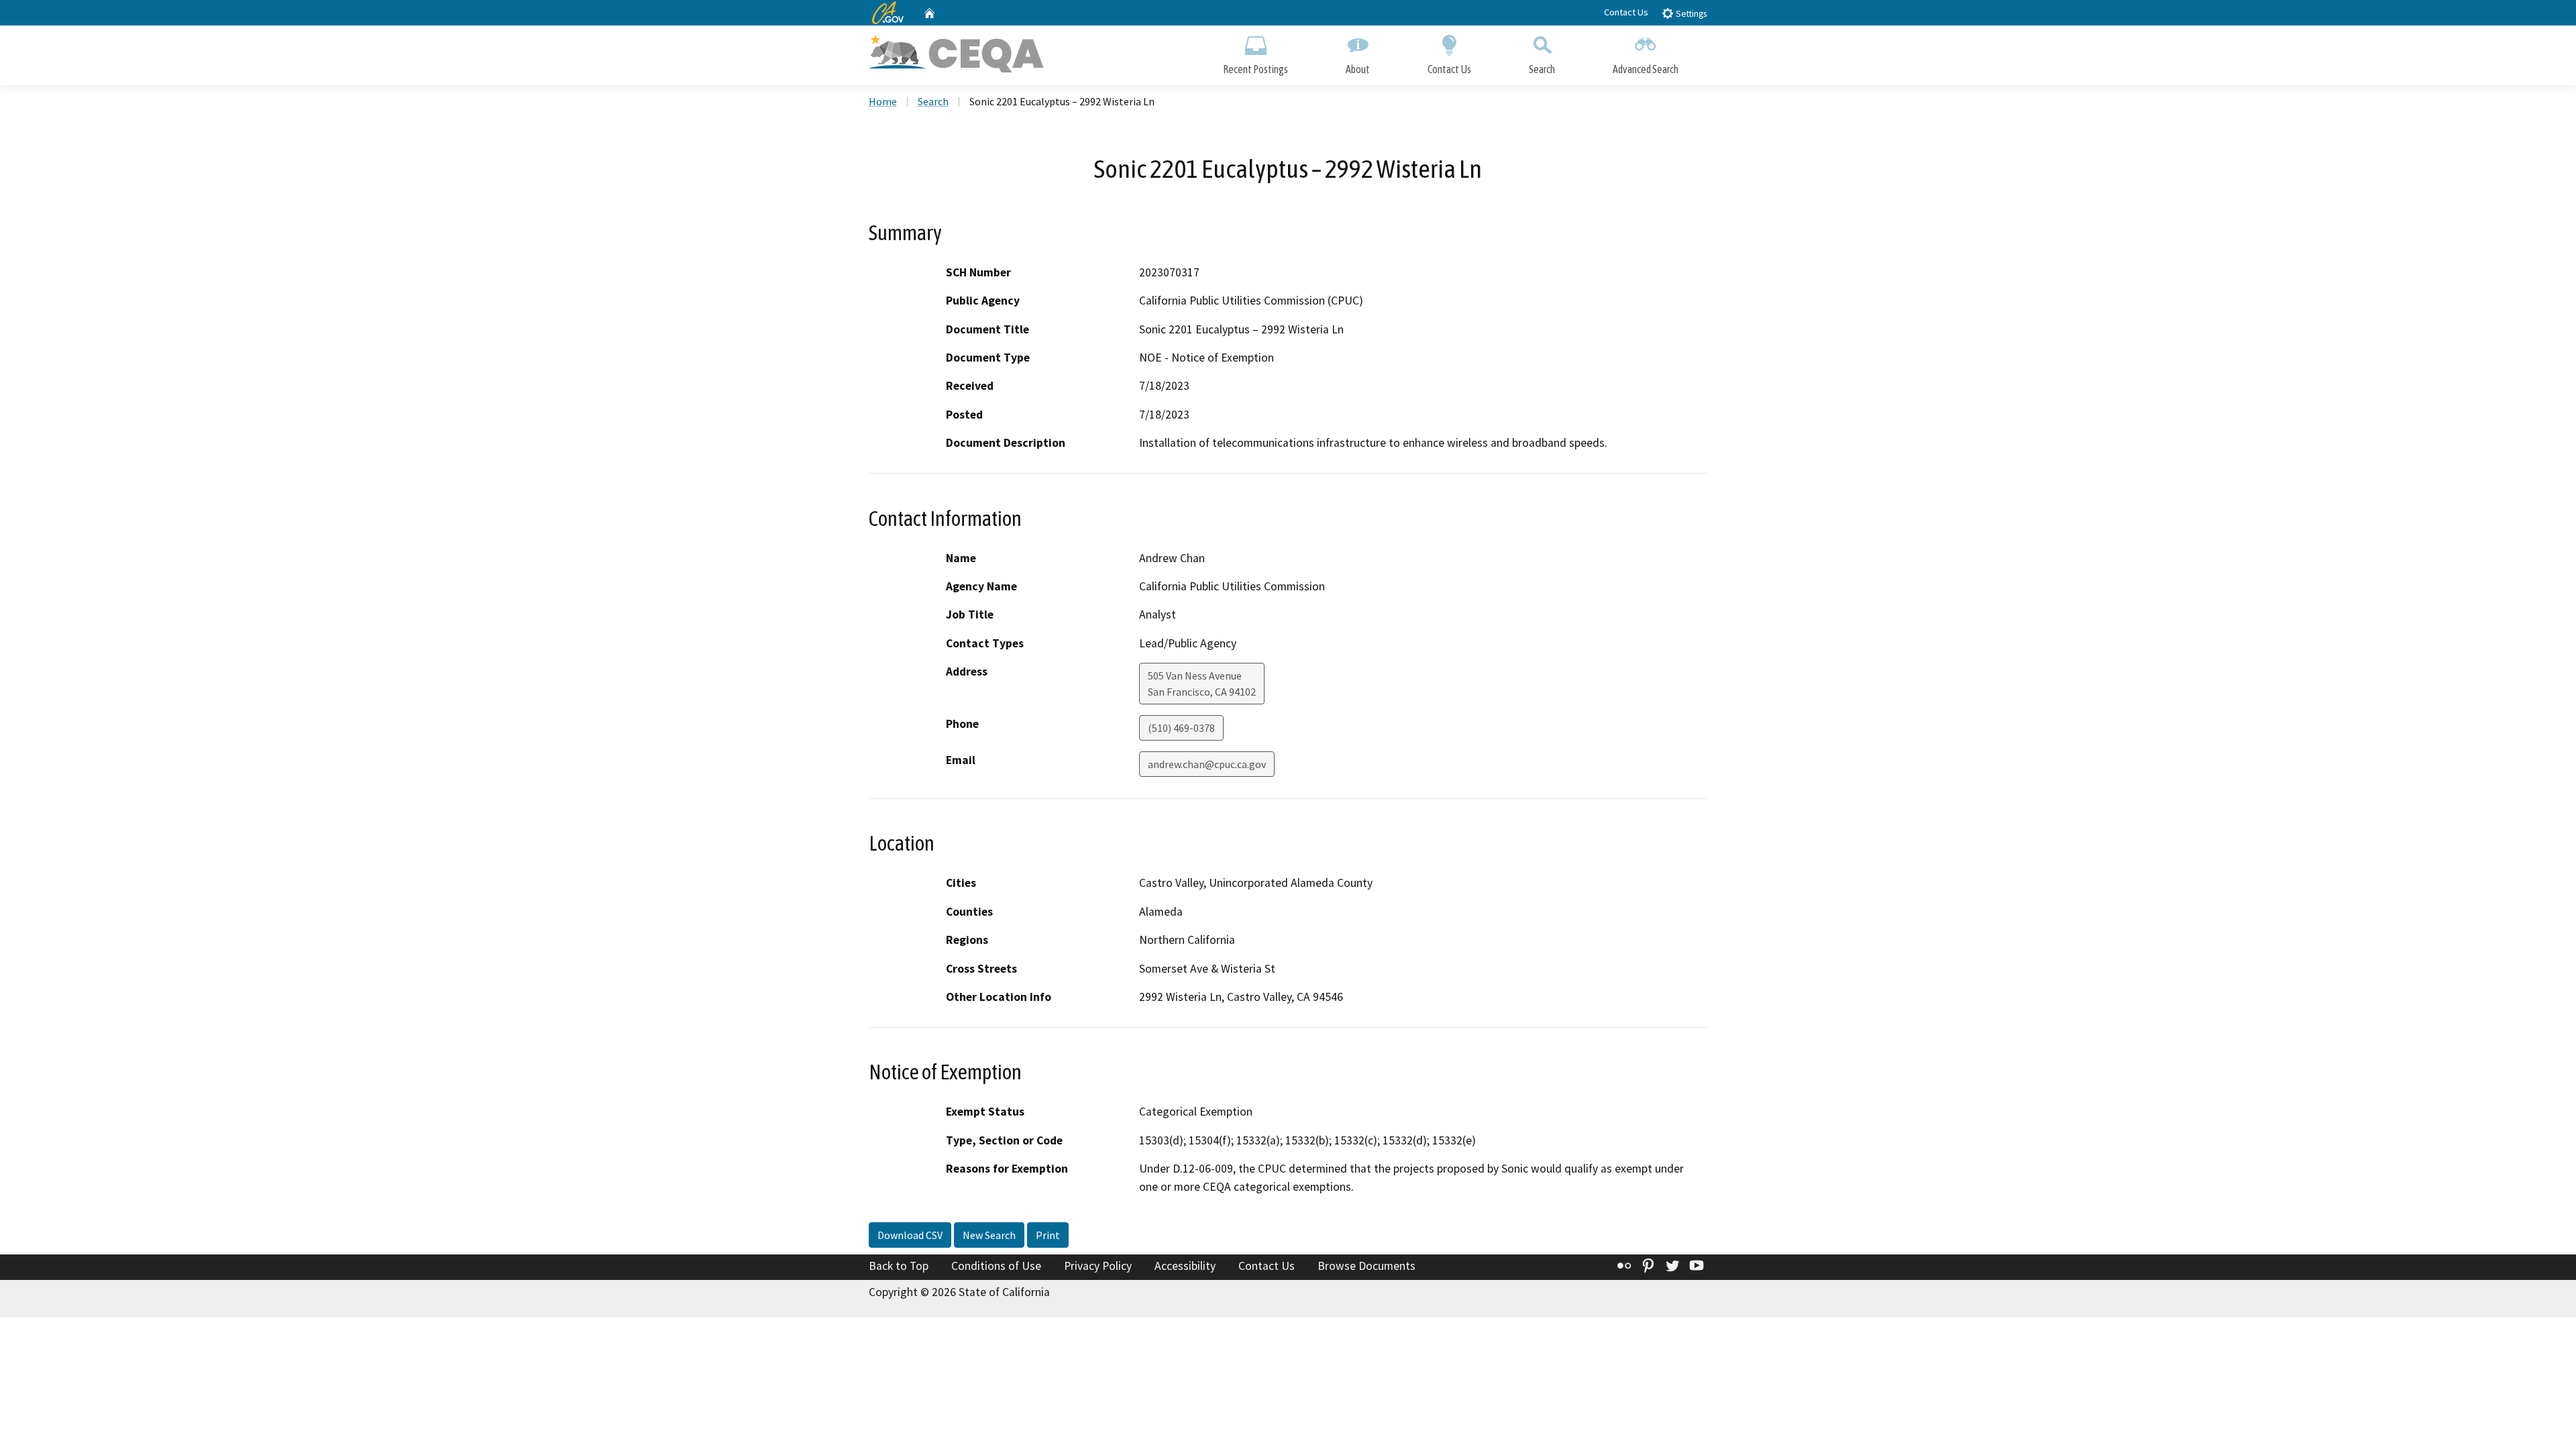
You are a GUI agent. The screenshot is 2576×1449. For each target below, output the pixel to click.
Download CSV (910, 1235)
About (1358, 69)
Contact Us (1626, 12)
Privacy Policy (1098, 1266)
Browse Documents (1366, 1266)
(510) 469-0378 (1181, 728)
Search (1542, 69)
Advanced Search (1646, 69)
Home (883, 101)
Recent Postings (1255, 69)
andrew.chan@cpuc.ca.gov (1207, 764)
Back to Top (899, 1266)
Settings (1690, 14)
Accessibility (1185, 1266)
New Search (989, 1235)
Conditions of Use (996, 1266)
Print (1048, 1235)
